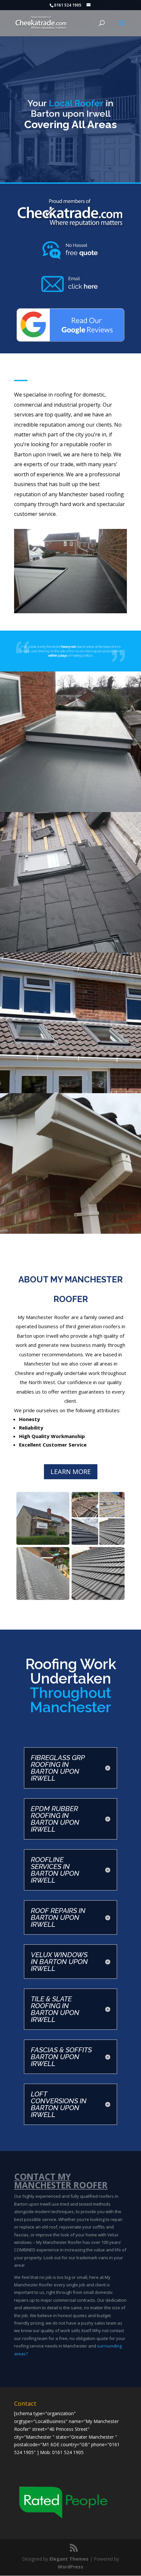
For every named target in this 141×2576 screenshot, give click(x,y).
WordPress (70, 2567)
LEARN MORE (71, 1472)
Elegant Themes (69, 2559)
